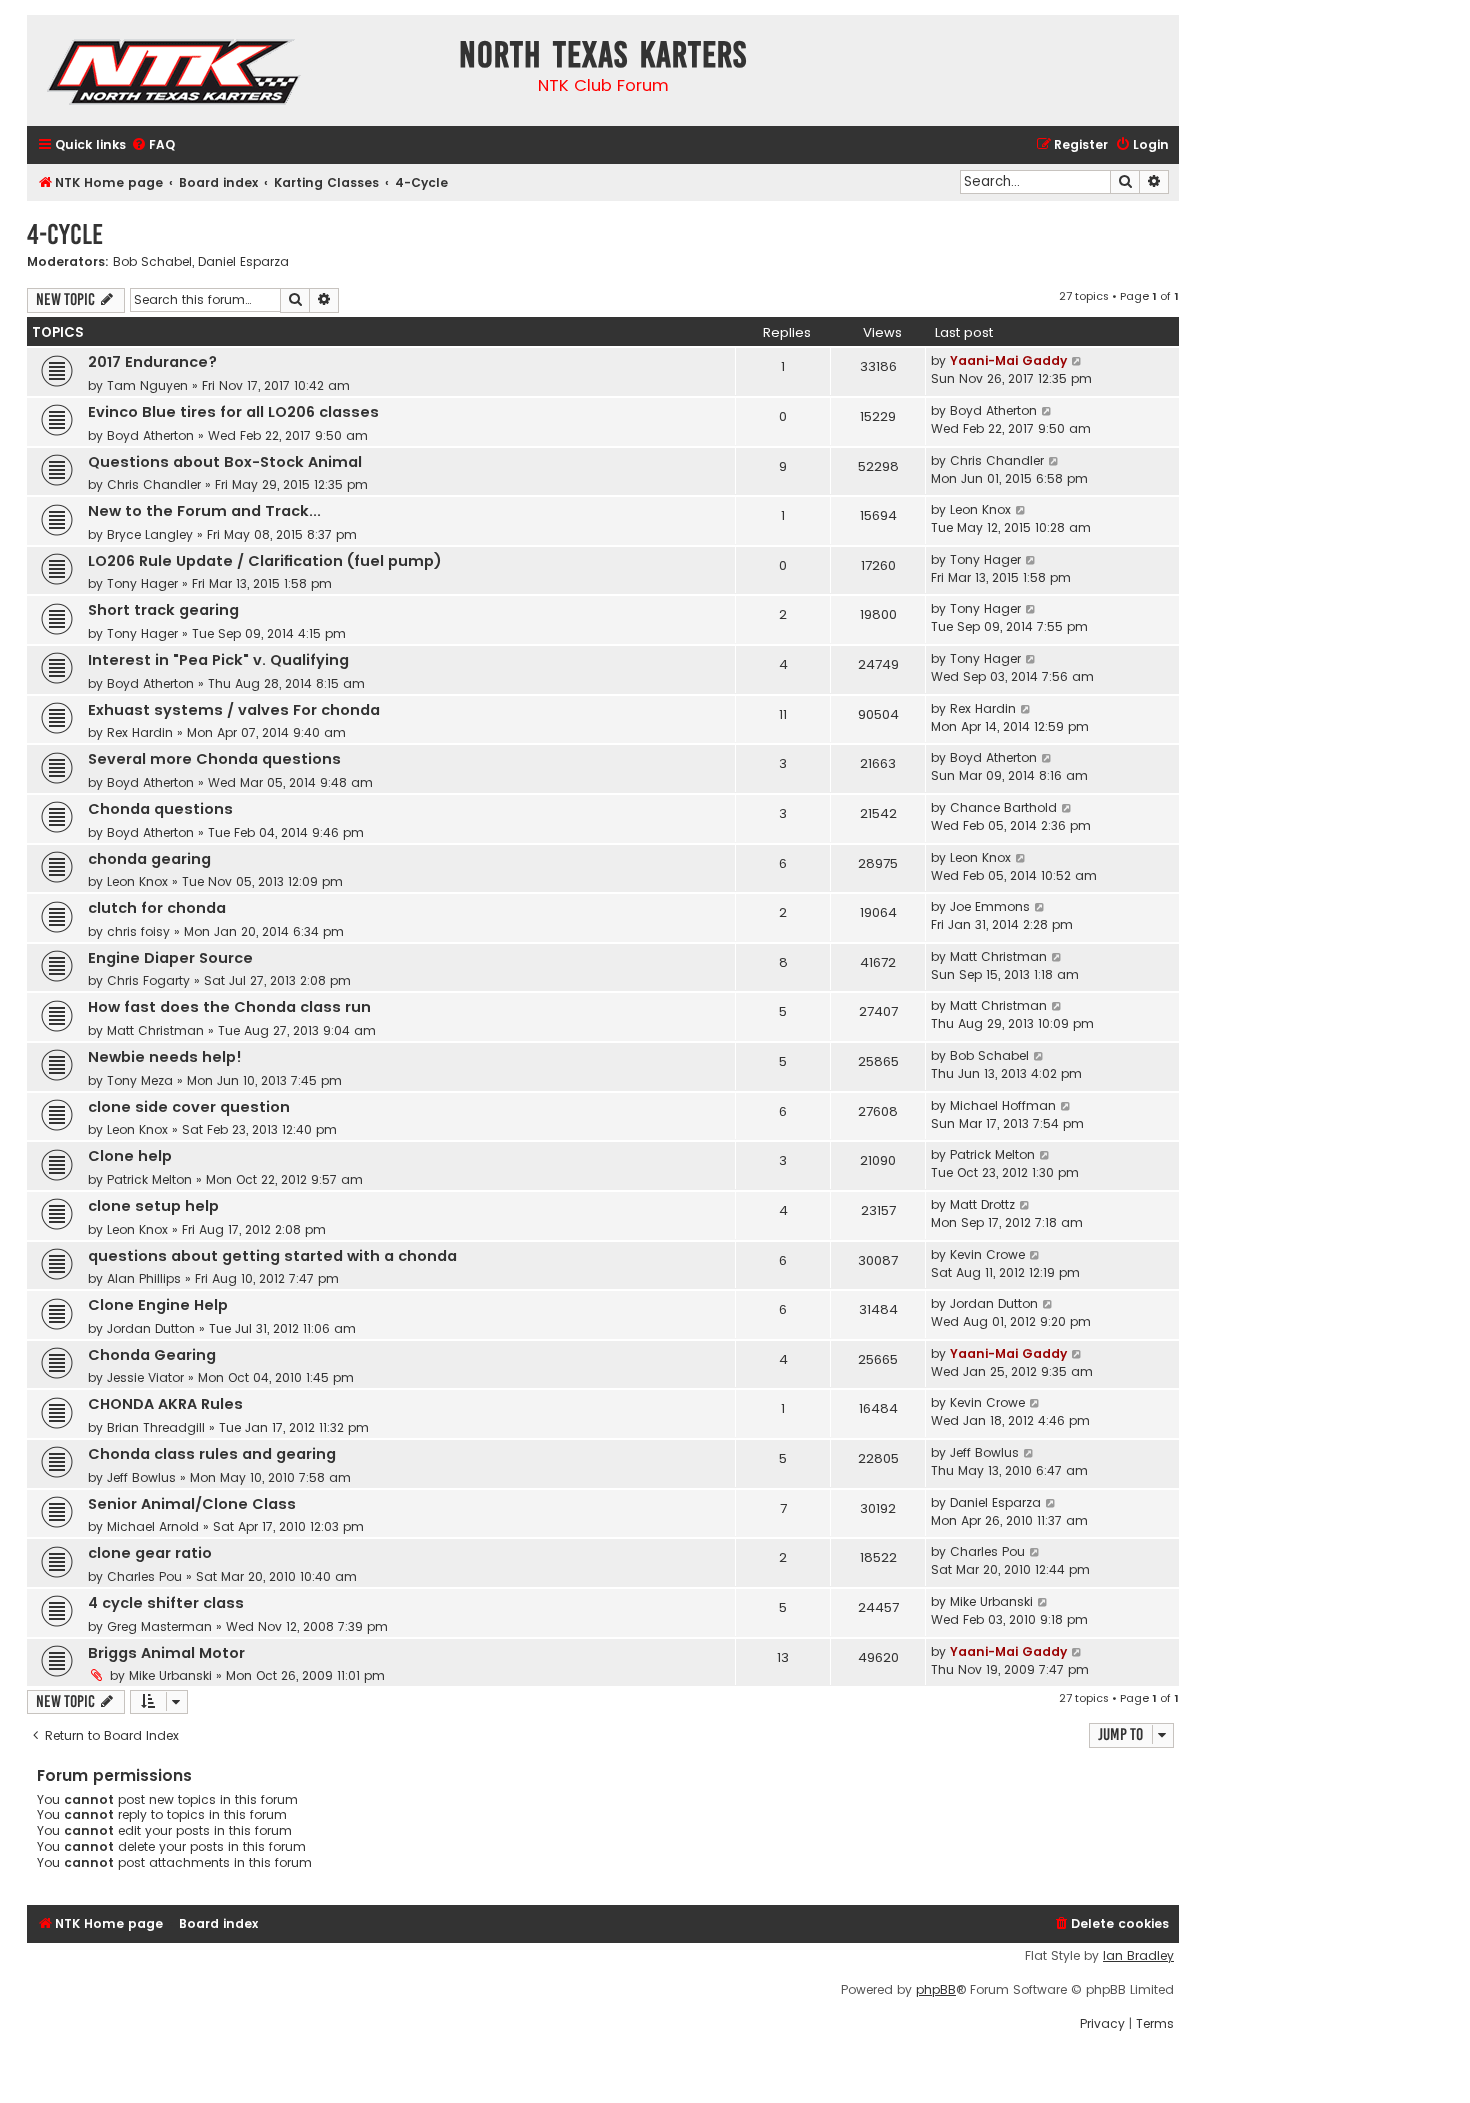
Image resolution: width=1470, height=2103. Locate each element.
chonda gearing (149, 859)
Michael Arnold (153, 1526)
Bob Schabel (152, 262)
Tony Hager (142, 583)
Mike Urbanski (991, 1601)
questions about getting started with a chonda (272, 1256)
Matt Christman (998, 956)
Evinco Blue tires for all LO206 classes (233, 412)
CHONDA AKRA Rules (165, 1404)
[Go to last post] (1077, 361)
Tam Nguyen (147, 385)
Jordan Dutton (151, 1328)
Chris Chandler (154, 484)
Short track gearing (163, 610)
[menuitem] (153, 145)
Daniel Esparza (243, 262)
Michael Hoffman (1003, 1105)
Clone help (130, 1156)
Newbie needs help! (165, 1057)
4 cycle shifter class (166, 1603)
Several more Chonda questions (214, 759)
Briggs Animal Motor (166, 1653)
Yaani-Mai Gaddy (1008, 360)
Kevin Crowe (987, 1254)
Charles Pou (144, 1576)
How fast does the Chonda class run (229, 1007)
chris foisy (138, 931)
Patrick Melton (149, 1179)
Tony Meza (140, 1080)
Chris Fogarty (148, 980)
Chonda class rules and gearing (212, 1454)
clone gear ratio (150, 1553)
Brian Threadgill (156, 1427)
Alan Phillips (144, 1278)
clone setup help (153, 1206)
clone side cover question (189, 1107)
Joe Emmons (990, 906)
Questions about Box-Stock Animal (225, 462)
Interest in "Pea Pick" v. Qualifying (218, 660)
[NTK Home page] (175, 75)
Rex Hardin (140, 732)
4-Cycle (65, 234)
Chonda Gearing (152, 1355)
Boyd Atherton (150, 435)
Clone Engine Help (158, 1305)
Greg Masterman (159, 1626)
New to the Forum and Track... (204, 511)
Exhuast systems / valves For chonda (234, 710)
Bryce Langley (150, 534)
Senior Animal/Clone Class (192, 1504)
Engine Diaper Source (170, 958)
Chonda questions (160, 809)
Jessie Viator (145, 1377)
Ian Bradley (1138, 1956)
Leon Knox (980, 509)
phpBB (936, 1990)
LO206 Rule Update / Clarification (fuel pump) (265, 561)
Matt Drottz (982, 1204)
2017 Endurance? (152, 362)
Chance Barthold (1003, 807)
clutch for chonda (157, 908)
